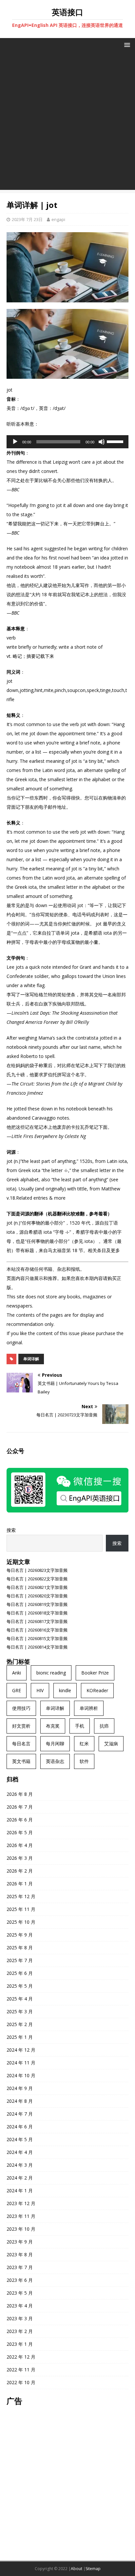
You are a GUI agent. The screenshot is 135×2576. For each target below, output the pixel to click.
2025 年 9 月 (20, 1935)
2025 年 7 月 (20, 1960)
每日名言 (21, 1744)
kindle (65, 1690)
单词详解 (31, 1359)
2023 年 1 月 (20, 2344)
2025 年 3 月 (20, 2011)
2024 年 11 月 (21, 2063)
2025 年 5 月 (20, 1986)
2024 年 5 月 (20, 2139)
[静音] (102, 442)
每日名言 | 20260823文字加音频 (37, 1570)
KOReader (97, 1690)
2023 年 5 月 (20, 2293)
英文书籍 (21, 1761)
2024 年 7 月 (20, 2114)
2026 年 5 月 (20, 1832)
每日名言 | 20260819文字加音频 (37, 1604)
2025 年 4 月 (20, 1999)
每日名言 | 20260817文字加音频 (37, 1621)
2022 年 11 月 (21, 2370)
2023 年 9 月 (20, 2242)
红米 (84, 1744)
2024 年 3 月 (20, 2165)
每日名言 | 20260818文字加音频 (37, 1613)
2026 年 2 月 (20, 1871)
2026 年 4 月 (20, 1845)
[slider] (116, 441)
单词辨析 (89, 1708)
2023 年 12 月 (21, 2203)
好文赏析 (21, 1726)
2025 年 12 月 (21, 1896)
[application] (67, 442)
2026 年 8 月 (20, 1794)
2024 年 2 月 (20, 2178)
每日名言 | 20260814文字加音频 (37, 1647)
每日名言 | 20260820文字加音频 (37, 1596)
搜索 (11, 1530)
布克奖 (53, 1726)
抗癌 (104, 1726)
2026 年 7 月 (20, 1807)
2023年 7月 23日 (27, 219)
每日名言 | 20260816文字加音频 (37, 1630)
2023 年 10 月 (21, 2229)
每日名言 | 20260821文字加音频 (37, 1587)
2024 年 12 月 (21, 2050)
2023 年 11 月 (21, 2216)
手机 (80, 1726)
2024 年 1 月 (20, 2191)
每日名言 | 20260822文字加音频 (37, 1579)
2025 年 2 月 (20, 2024)
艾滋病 (111, 1744)
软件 (84, 1761)
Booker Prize (95, 1673)
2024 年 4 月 (20, 2152)
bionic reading (51, 1673)
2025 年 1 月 (20, 2037)
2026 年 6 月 (20, 1820)
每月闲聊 (55, 1744)
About (77, 2569)
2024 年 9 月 (20, 2088)
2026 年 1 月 (20, 1884)
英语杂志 (55, 1761)
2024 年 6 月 (20, 2127)
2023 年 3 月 (20, 2318)
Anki (17, 1673)
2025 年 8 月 (20, 1947)
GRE (17, 1690)
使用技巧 (21, 1708)
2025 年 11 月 (21, 1909)
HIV (40, 1690)
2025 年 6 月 (20, 1973)
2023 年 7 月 (20, 2267)
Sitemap (93, 2569)
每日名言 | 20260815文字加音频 (37, 1638)
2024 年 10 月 (21, 2075)
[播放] (15, 442)
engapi (58, 219)
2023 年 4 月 (20, 2306)
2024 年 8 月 (20, 2101)
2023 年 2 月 (20, 2331)
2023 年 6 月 (20, 2280)
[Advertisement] (67, 122)
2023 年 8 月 (20, 2254)
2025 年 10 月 (21, 1922)
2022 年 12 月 (21, 2357)
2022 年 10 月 (21, 2382)
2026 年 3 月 (20, 1858)
